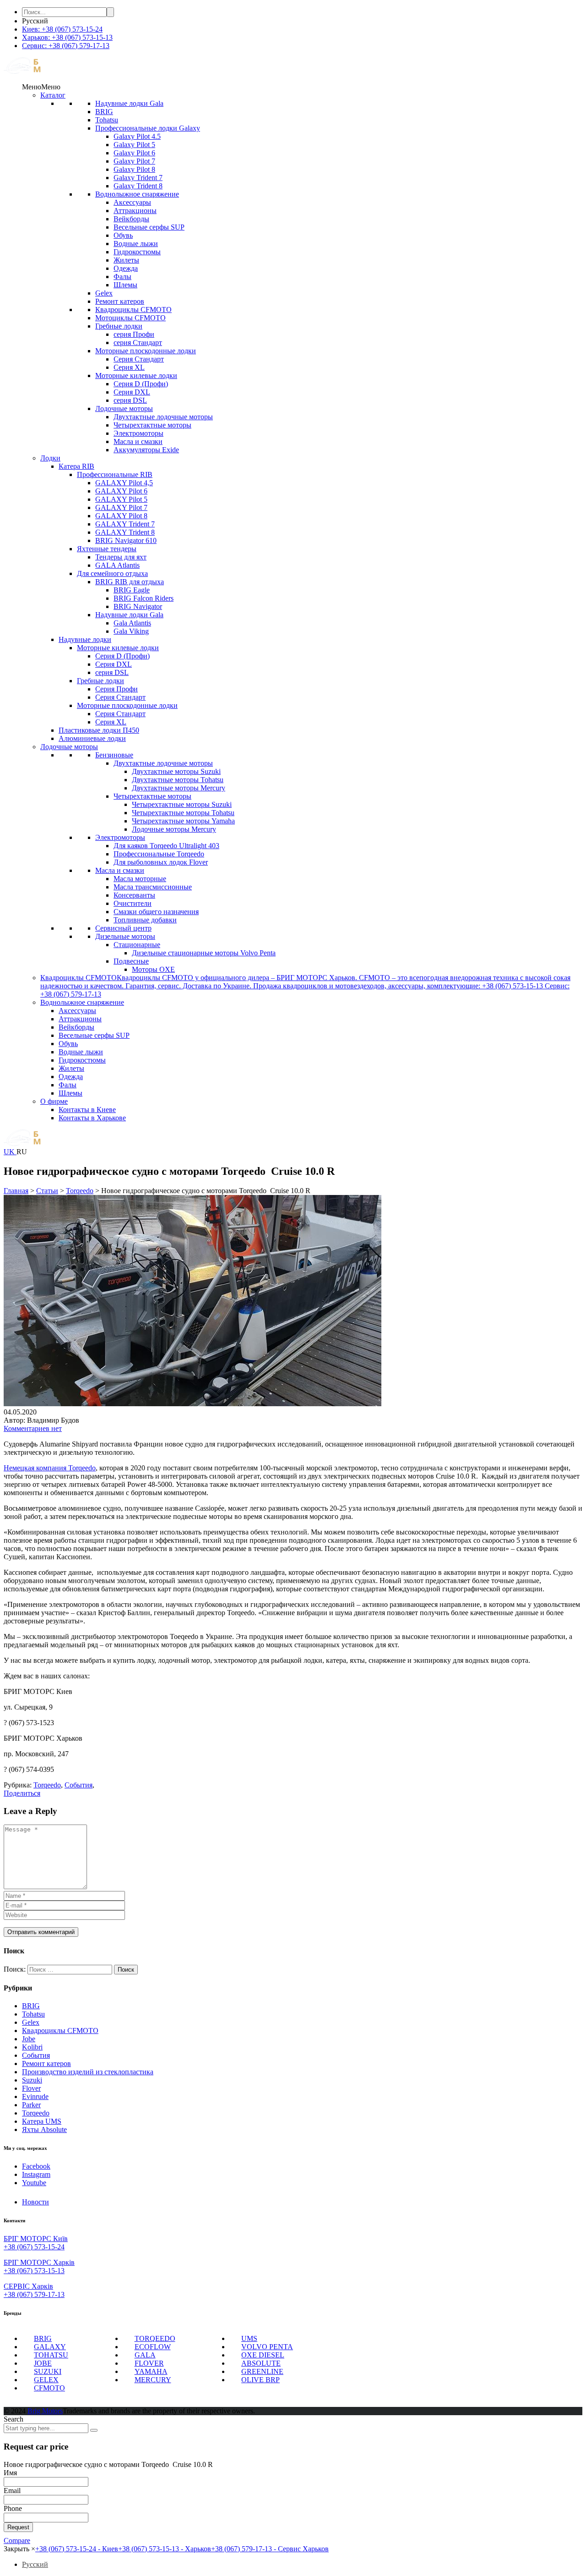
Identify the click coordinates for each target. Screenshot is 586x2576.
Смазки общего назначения (156, 912)
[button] (41, 87)
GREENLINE (262, 2371)
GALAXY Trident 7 (125, 524)
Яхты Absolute (44, 2129)
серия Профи (134, 334)
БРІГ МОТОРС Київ (36, 2239)
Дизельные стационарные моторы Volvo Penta (204, 953)
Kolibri (32, 2047)
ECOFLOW (153, 2347)
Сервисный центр (123, 928)
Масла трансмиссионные (153, 887)
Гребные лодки (119, 326)
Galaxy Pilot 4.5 (137, 136)
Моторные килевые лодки (136, 375)
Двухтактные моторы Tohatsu (178, 780)
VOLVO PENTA (267, 2347)
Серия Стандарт (139, 359)
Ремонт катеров (120, 301)
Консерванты (134, 895)
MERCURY (153, 2380)
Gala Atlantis (132, 623)
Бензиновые (114, 755)
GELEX (46, 2380)
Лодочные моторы (124, 408)
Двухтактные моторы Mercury (179, 788)
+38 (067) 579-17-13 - (270, 2549)
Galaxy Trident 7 (138, 178)
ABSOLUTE (261, 2363)
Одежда (126, 268)
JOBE (43, 2363)
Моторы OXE (153, 969)
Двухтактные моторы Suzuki (176, 771)
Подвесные (131, 961)
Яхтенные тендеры (107, 549)
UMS (249, 2338)
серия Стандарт (138, 343)
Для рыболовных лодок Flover (161, 862)
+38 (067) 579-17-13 (34, 2294)
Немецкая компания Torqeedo (50, 1468)
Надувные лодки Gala (129, 103)
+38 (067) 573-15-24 (34, 2247)
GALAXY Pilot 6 (121, 491)
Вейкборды (131, 219)
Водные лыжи (136, 244)
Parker (31, 2105)
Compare (17, 2540)
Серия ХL (129, 367)
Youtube (34, 2183)
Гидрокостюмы (137, 252)
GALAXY (50, 2347)
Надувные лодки (85, 639)
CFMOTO (49, 2388)
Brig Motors (45, 2411)
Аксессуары (132, 202)
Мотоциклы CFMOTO (130, 318)
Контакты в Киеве (87, 1110)
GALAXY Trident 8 (125, 532)
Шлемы (125, 285)
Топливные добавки (145, 920)
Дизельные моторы (125, 936)
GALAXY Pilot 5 (121, 499)
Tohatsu (107, 120)
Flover (31, 2088)
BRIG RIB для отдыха (130, 582)
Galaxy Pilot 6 (134, 153)
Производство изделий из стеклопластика (88, 2072)
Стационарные (137, 945)
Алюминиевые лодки (92, 738)
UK (10, 1152)
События (36, 2055)
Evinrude (35, 2096)
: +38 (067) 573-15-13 (67, 37)
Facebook (36, 2166)
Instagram (36, 2174)
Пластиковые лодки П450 (99, 730)
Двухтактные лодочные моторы (163, 417)
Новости (35, 2202)
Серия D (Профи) (141, 384)
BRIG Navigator (138, 606)
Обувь (123, 235)
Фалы (122, 277)
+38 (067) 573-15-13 (34, 2271)
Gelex (104, 293)
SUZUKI (48, 2371)
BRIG (104, 112)
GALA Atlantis (117, 565)
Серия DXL (132, 392)
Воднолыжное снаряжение (137, 194)
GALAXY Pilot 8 (121, 516)
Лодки (50, 458)
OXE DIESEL (263, 2355)
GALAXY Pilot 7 (121, 507)
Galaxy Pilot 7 (134, 161)
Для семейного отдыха (112, 573)
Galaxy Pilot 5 (134, 145)
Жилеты (126, 260)
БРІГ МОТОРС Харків (39, 2262)
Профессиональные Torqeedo (159, 854)
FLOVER (149, 2363)
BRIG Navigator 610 (126, 540)
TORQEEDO (155, 2338)
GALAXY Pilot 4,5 (124, 483)
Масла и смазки (138, 441)
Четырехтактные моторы (152, 425)
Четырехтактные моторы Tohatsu (183, 813)
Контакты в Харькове (92, 1118)
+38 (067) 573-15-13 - (165, 2549)
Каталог (53, 95)
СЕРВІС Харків (28, 2286)
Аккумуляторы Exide (146, 450)
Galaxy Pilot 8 (134, 169)
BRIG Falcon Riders (144, 598)
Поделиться (22, 1793)
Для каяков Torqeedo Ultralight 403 (166, 846)
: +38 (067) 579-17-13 (66, 46)
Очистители (133, 903)
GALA (145, 2355)
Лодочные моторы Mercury (174, 829)
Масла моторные (140, 879)
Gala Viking (131, 631)
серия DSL (130, 400)
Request (18, 2527)
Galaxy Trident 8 (138, 186)
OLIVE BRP (260, 2380)
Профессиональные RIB (115, 474)
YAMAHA (151, 2371)
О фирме (54, 1101)
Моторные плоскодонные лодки (146, 351)
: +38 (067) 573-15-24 (62, 29)
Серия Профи (117, 689)
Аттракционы (135, 211)
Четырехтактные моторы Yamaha (183, 821)
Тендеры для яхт (121, 557)
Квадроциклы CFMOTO (133, 310)
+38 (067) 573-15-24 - (77, 2549)
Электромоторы (138, 433)
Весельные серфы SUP (149, 227)
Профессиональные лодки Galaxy (148, 128)
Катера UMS (42, 2121)
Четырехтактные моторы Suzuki (182, 804)
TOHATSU (51, 2355)
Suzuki (32, 2080)
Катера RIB (76, 466)
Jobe (29, 2039)
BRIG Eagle (132, 590)
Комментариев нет (33, 1428)
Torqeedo (36, 2113)
